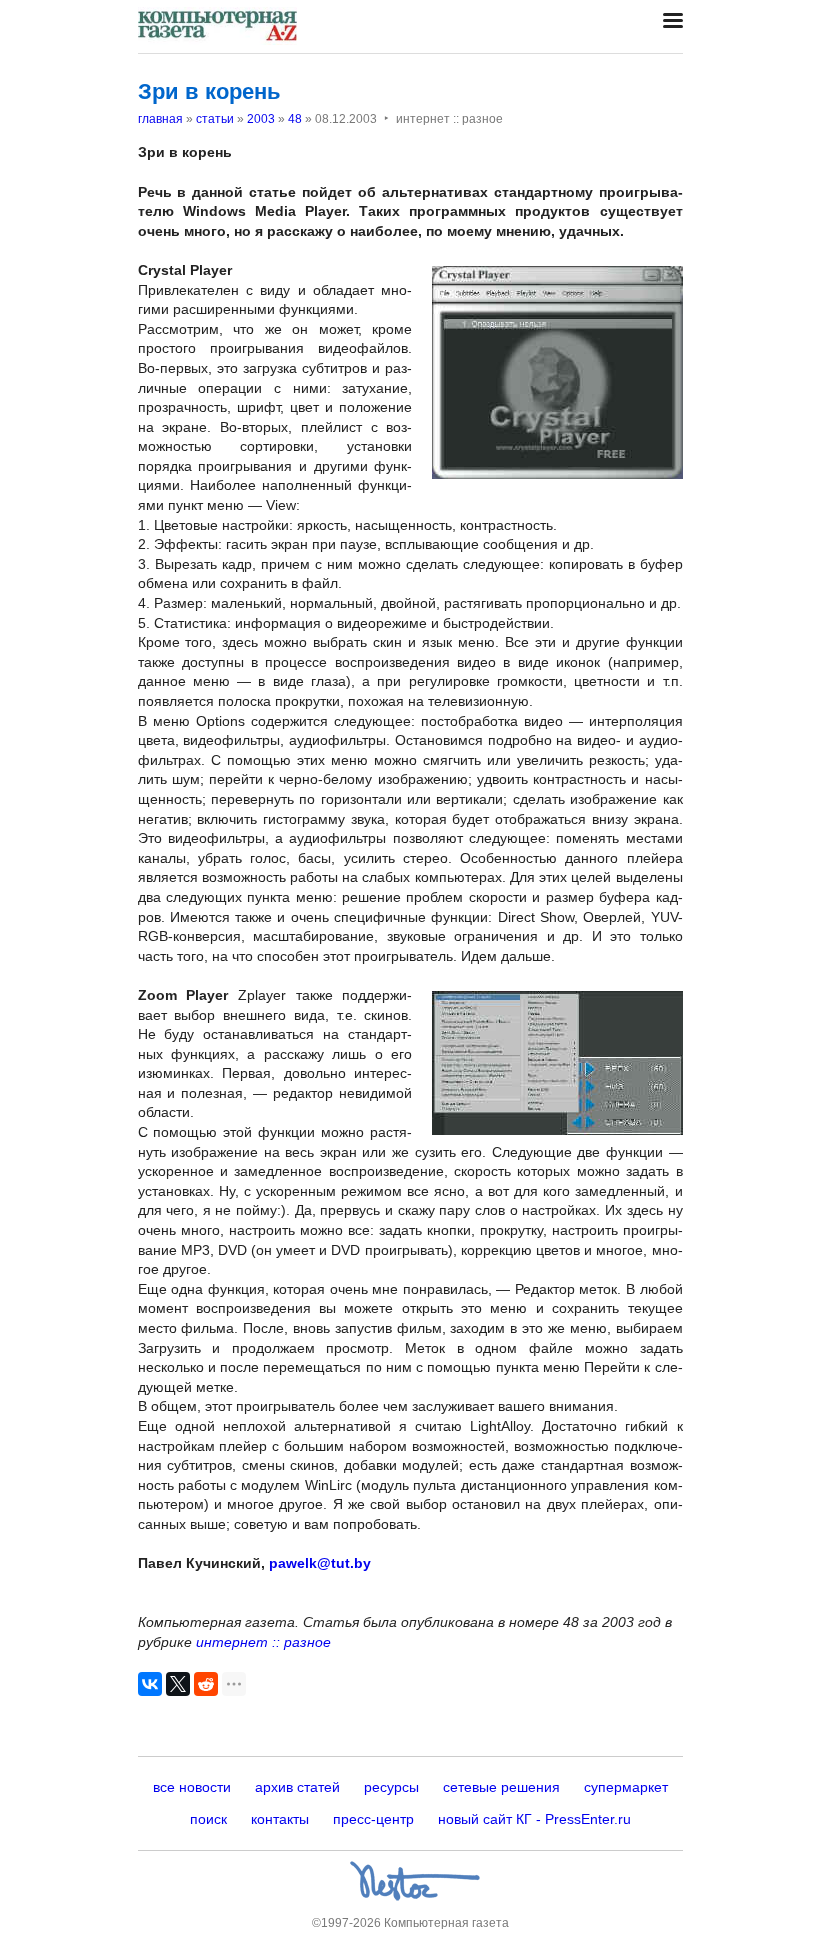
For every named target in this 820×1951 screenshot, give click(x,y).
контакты (280, 1819)
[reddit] (206, 1684)
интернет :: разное (263, 1642)
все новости (192, 1787)
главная (160, 119)
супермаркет (626, 1787)
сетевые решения (501, 1787)
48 (295, 119)
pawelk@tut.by (320, 1563)
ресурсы (391, 1787)
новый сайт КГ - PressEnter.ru (534, 1819)
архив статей (297, 1787)
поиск (208, 1819)
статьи (215, 119)
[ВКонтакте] (150, 1684)
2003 (261, 119)
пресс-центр (373, 1819)
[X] (178, 1684)
